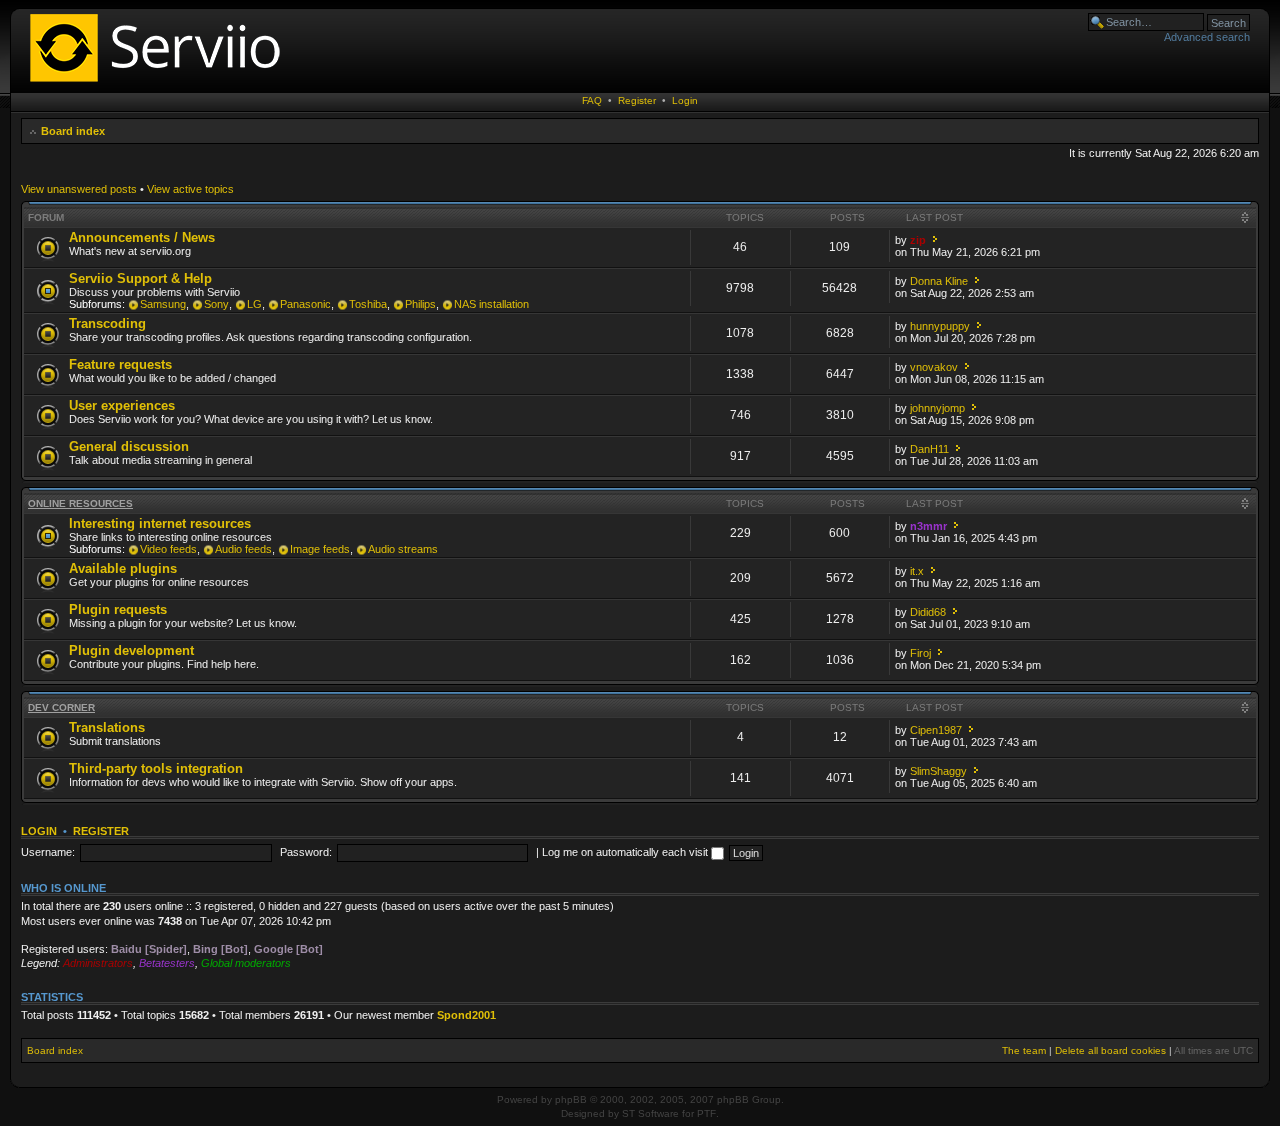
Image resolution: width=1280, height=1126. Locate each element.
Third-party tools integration (156, 768)
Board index (73, 131)
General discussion (129, 446)
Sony (216, 304)
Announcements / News (142, 237)
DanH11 (929, 449)
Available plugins (123, 568)
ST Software (650, 1113)
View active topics (190, 189)
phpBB (571, 1099)
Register (637, 100)
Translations (107, 727)
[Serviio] (161, 84)
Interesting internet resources (160, 523)
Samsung (163, 304)
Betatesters (167, 963)
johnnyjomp (937, 408)
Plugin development (131, 650)
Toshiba (368, 304)
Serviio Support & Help (140, 278)
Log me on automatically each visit (626, 852)
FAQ (592, 100)
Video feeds (168, 549)
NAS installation (491, 304)
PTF (706, 1113)
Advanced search (1207, 37)
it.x (917, 571)
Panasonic (305, 304)
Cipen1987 (936, 730)
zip (918, 240)
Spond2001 (466, 1015)
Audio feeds (243, 549)
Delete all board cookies (1110, 1050)
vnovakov (934, 367)
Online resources (80, 503)
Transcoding (107, 323)
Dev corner (61, 707)
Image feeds (320, 549)
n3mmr (928, 526)
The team (1024, 1050)
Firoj (920, 653)
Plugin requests (118, 609)
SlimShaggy (938, 771)
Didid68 (928, 612)
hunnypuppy (940, 326)
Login (685, 100)
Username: (48, 852)
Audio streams (403, 549)
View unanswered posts (79, 189)
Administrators (98, 963)
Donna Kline (939, 281)
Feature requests (120, 364)
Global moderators (246, 963)
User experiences (122, 405)
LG (254, 304)
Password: (306, 852)
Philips (420, 304)
